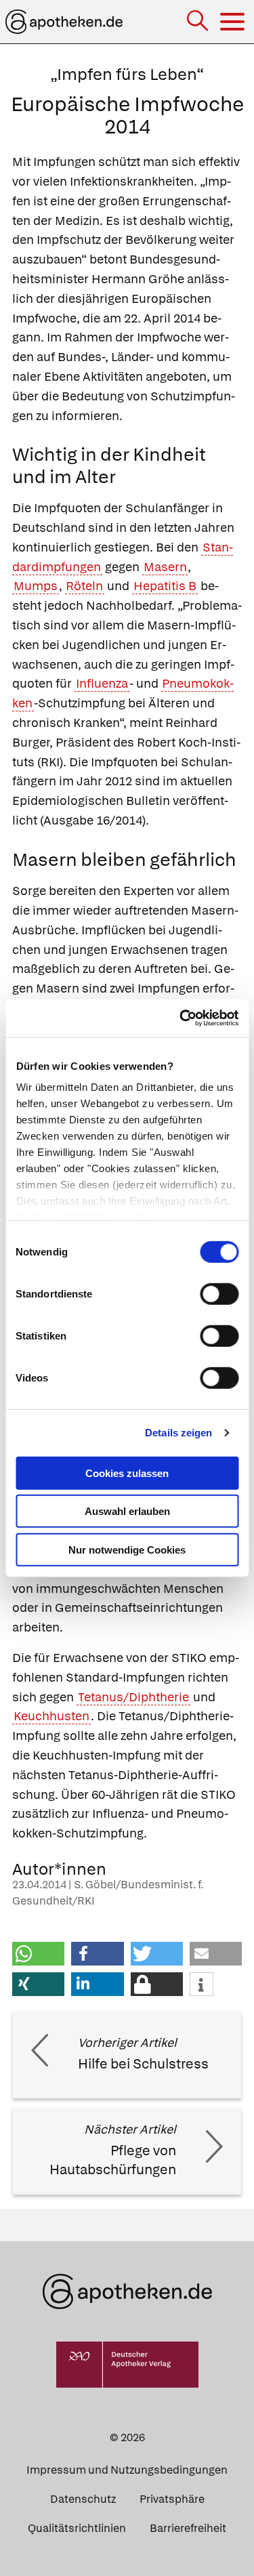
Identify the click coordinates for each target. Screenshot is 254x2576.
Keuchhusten (51, 1716)
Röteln (84, 586)
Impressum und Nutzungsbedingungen (127, 2470)
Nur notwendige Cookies (127, 1549)
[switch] (219, 1293)
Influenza (102, 683)
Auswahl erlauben (127, 1511)
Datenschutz (83, 2499)
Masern (165, 567)
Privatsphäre (172, 2499)
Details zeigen (178, 1433)
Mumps (36, 586)
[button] (38, 1954)
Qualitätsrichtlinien (77, 2528)
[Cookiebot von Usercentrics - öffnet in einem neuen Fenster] (181, 1018)
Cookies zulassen (127, 1473)
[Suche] (199, 22)
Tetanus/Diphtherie (133, 1697)
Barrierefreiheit (188, 2528)
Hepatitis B (165, 586)
